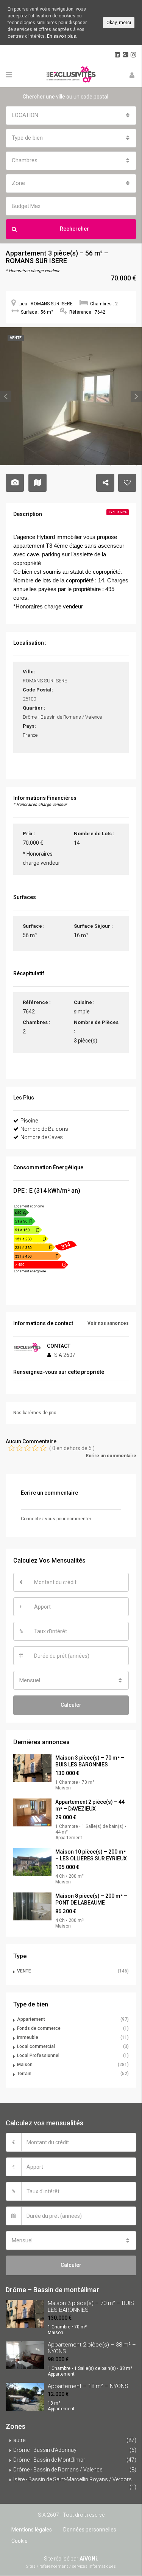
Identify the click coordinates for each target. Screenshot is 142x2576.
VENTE (24, 1971)
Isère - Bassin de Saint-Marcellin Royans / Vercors (73, 2479)
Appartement (31, 2019)
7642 (29, 1012)
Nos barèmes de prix (35, 1413)
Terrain (24, 2074)
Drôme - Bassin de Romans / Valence (58, 2470)
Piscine (29, 1121)
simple (82, 1012)
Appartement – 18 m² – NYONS (88, 2386)
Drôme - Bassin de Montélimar (49, 2460)
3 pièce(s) (86, 1041)
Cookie (20, 2541)
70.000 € (33, 843)
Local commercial (36, 2046)
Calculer (71, 1705)
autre (19, 2440)
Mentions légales (32, 2530)
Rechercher (74, 229)
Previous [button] (6, 396)
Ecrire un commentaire (111, 1456)
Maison (25, 2065)
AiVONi (88, 2559)
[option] (71, 396)
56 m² (30, 935)
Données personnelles (90, 2530)
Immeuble (28, 2037)
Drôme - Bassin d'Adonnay (45, 2450)
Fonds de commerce (39, 2028)
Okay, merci (119, 23)
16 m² (81, 935)
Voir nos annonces (108, 1323)
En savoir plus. (62, 36)
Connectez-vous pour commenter (56, 1519)
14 (77, 843)
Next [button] (136, 396)
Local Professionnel (38, 2056)
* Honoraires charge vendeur (41, 858)
